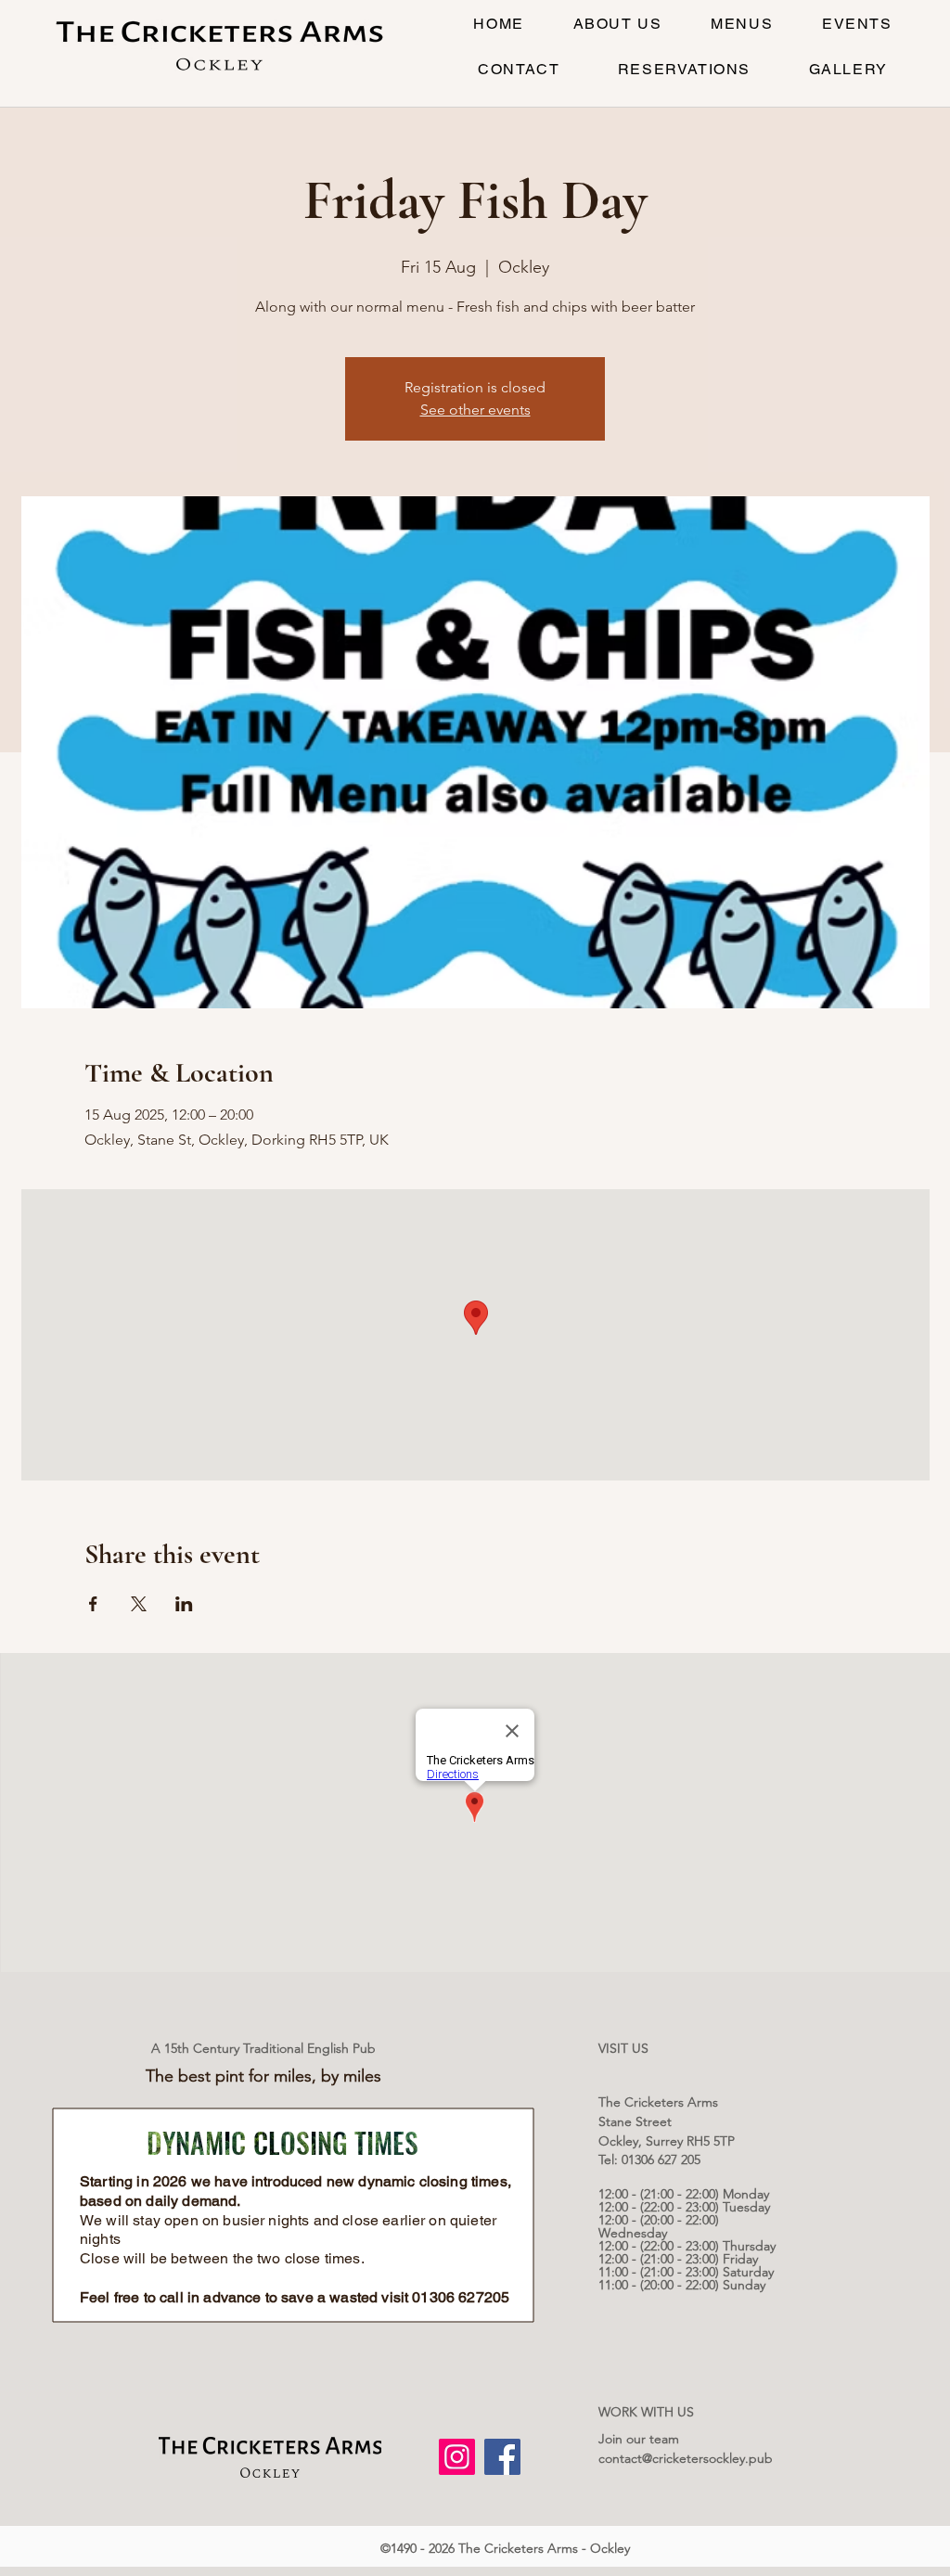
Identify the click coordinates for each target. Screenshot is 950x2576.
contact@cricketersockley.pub (686, 2458)
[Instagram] (457, 2457)
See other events (475, 410)
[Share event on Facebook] (93, 1604)
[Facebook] (502, 2457)
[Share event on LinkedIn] (184, 1604)
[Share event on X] (139, 1604)
